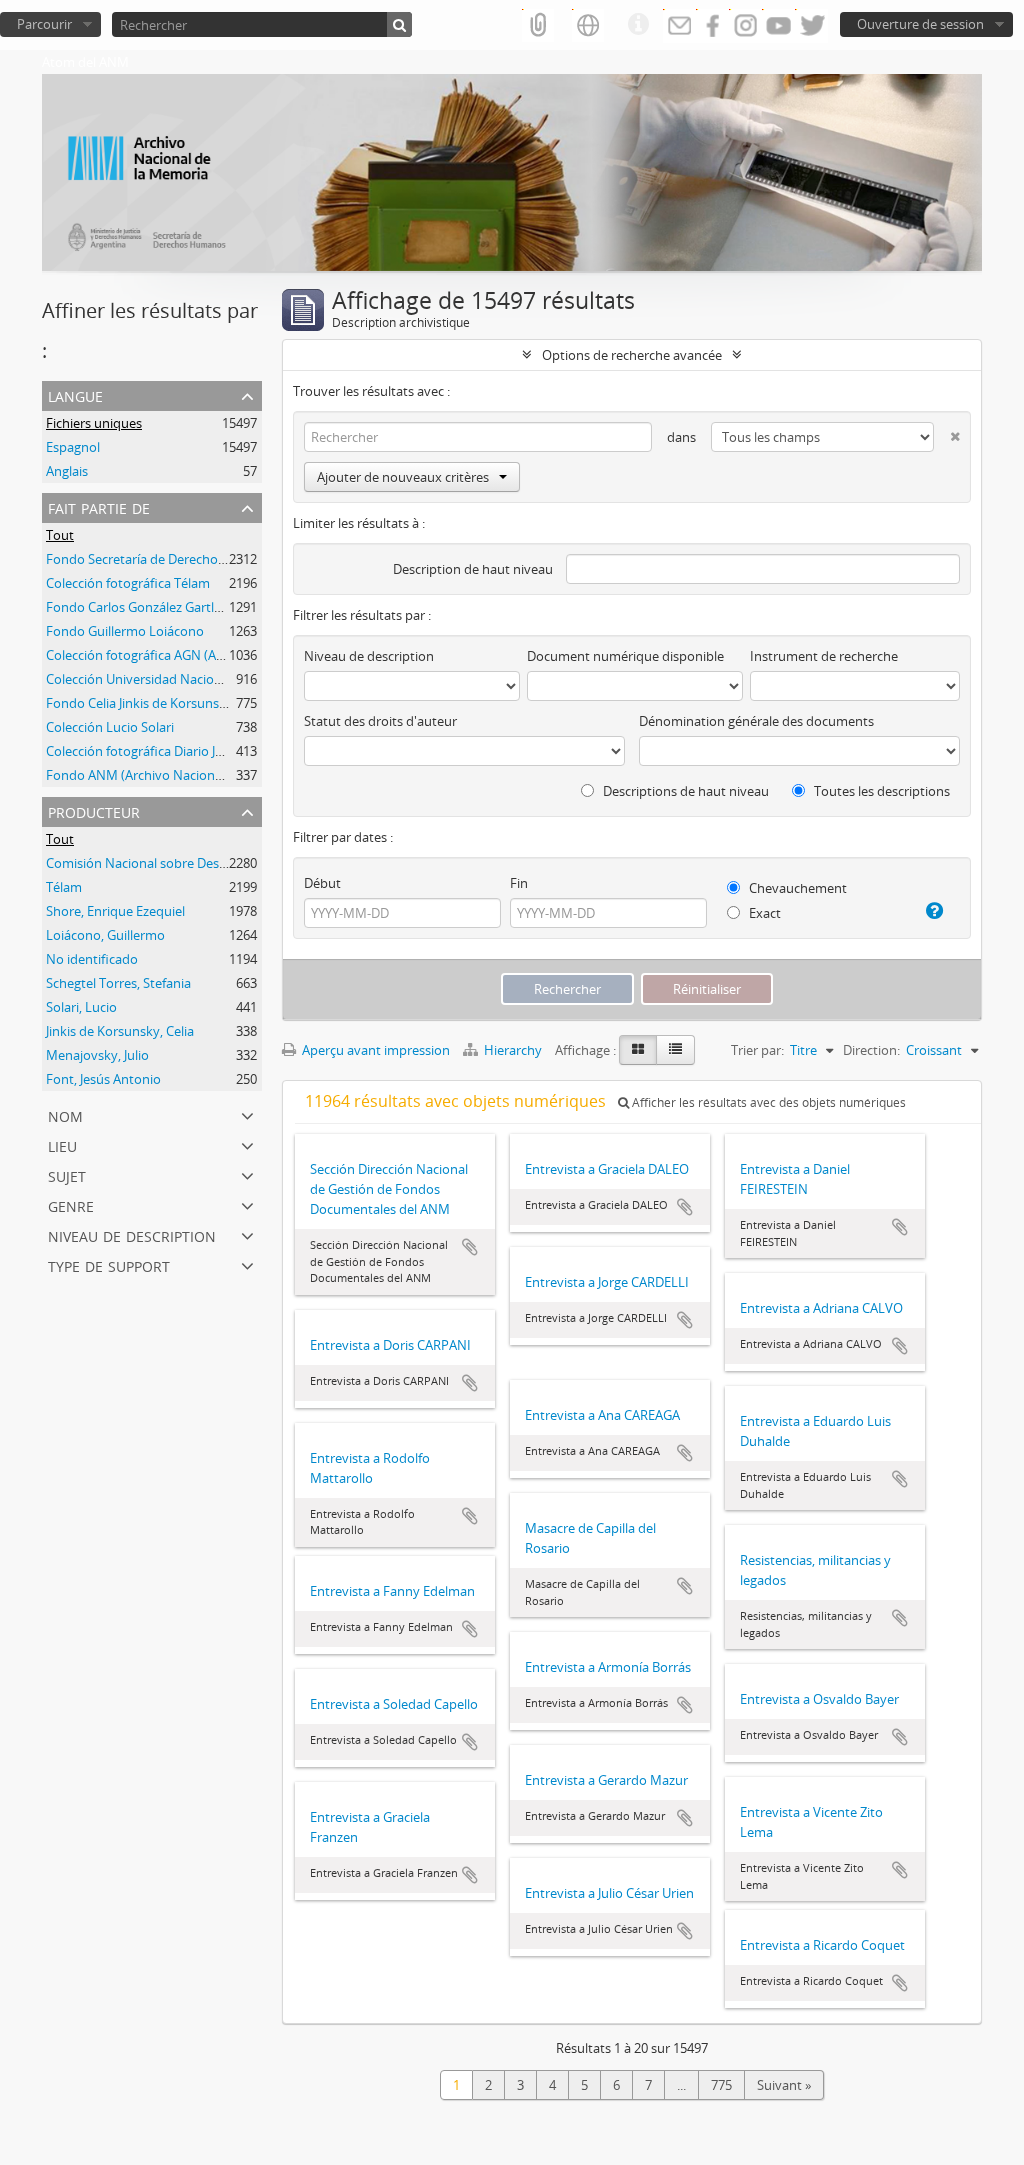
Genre (71, 1204)
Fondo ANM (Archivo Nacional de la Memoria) (181, 775)
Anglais (67, 471)
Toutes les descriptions (880, 791)
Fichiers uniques (94, 423)
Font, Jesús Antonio (103, 1079)
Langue (75, 394)
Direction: (871, 1050)
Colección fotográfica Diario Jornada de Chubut (185, 751)
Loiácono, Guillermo (105, 935)
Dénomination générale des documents (756, 721)
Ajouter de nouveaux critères (403, 477)
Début (322, 883)
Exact (763, 913)
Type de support (109, 1264)
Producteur (94, 810)
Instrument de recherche (824, 656)
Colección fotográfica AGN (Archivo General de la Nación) (214, 655)
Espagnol (73, 447)
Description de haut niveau (473, 569)
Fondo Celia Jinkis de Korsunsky (139, 703)
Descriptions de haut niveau (684, 791)
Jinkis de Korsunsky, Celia (120, 1031)
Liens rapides (638, 25)
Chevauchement (796, 888)
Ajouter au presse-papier (470, 1247)
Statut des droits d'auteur (380, 721)
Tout (60, 535)
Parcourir (44, 24)
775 (721, 2085)
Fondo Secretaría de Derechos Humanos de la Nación (204, 559)
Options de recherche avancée (632, 355)
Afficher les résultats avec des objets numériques (767, 1102)
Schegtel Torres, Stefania (118, 983)
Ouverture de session (920, 24)
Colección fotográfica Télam (128, 583)
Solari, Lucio (81, 1007)
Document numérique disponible (625, 656)
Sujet (67, 1174)
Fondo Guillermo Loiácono (125, 631)
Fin (519, 883)
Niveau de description (132, 1234)
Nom (65, 1114)
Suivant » (784, 2085)
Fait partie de (99, 506)
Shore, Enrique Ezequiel (115, 911)
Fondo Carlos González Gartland (141, 607)
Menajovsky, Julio (97, 1055)
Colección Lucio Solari (110, 727)
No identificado (92, 959)
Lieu (62, 1144)
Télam (64, 887)
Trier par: (757, 1050)
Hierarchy (513, 1050)
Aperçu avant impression (374, 1050)
